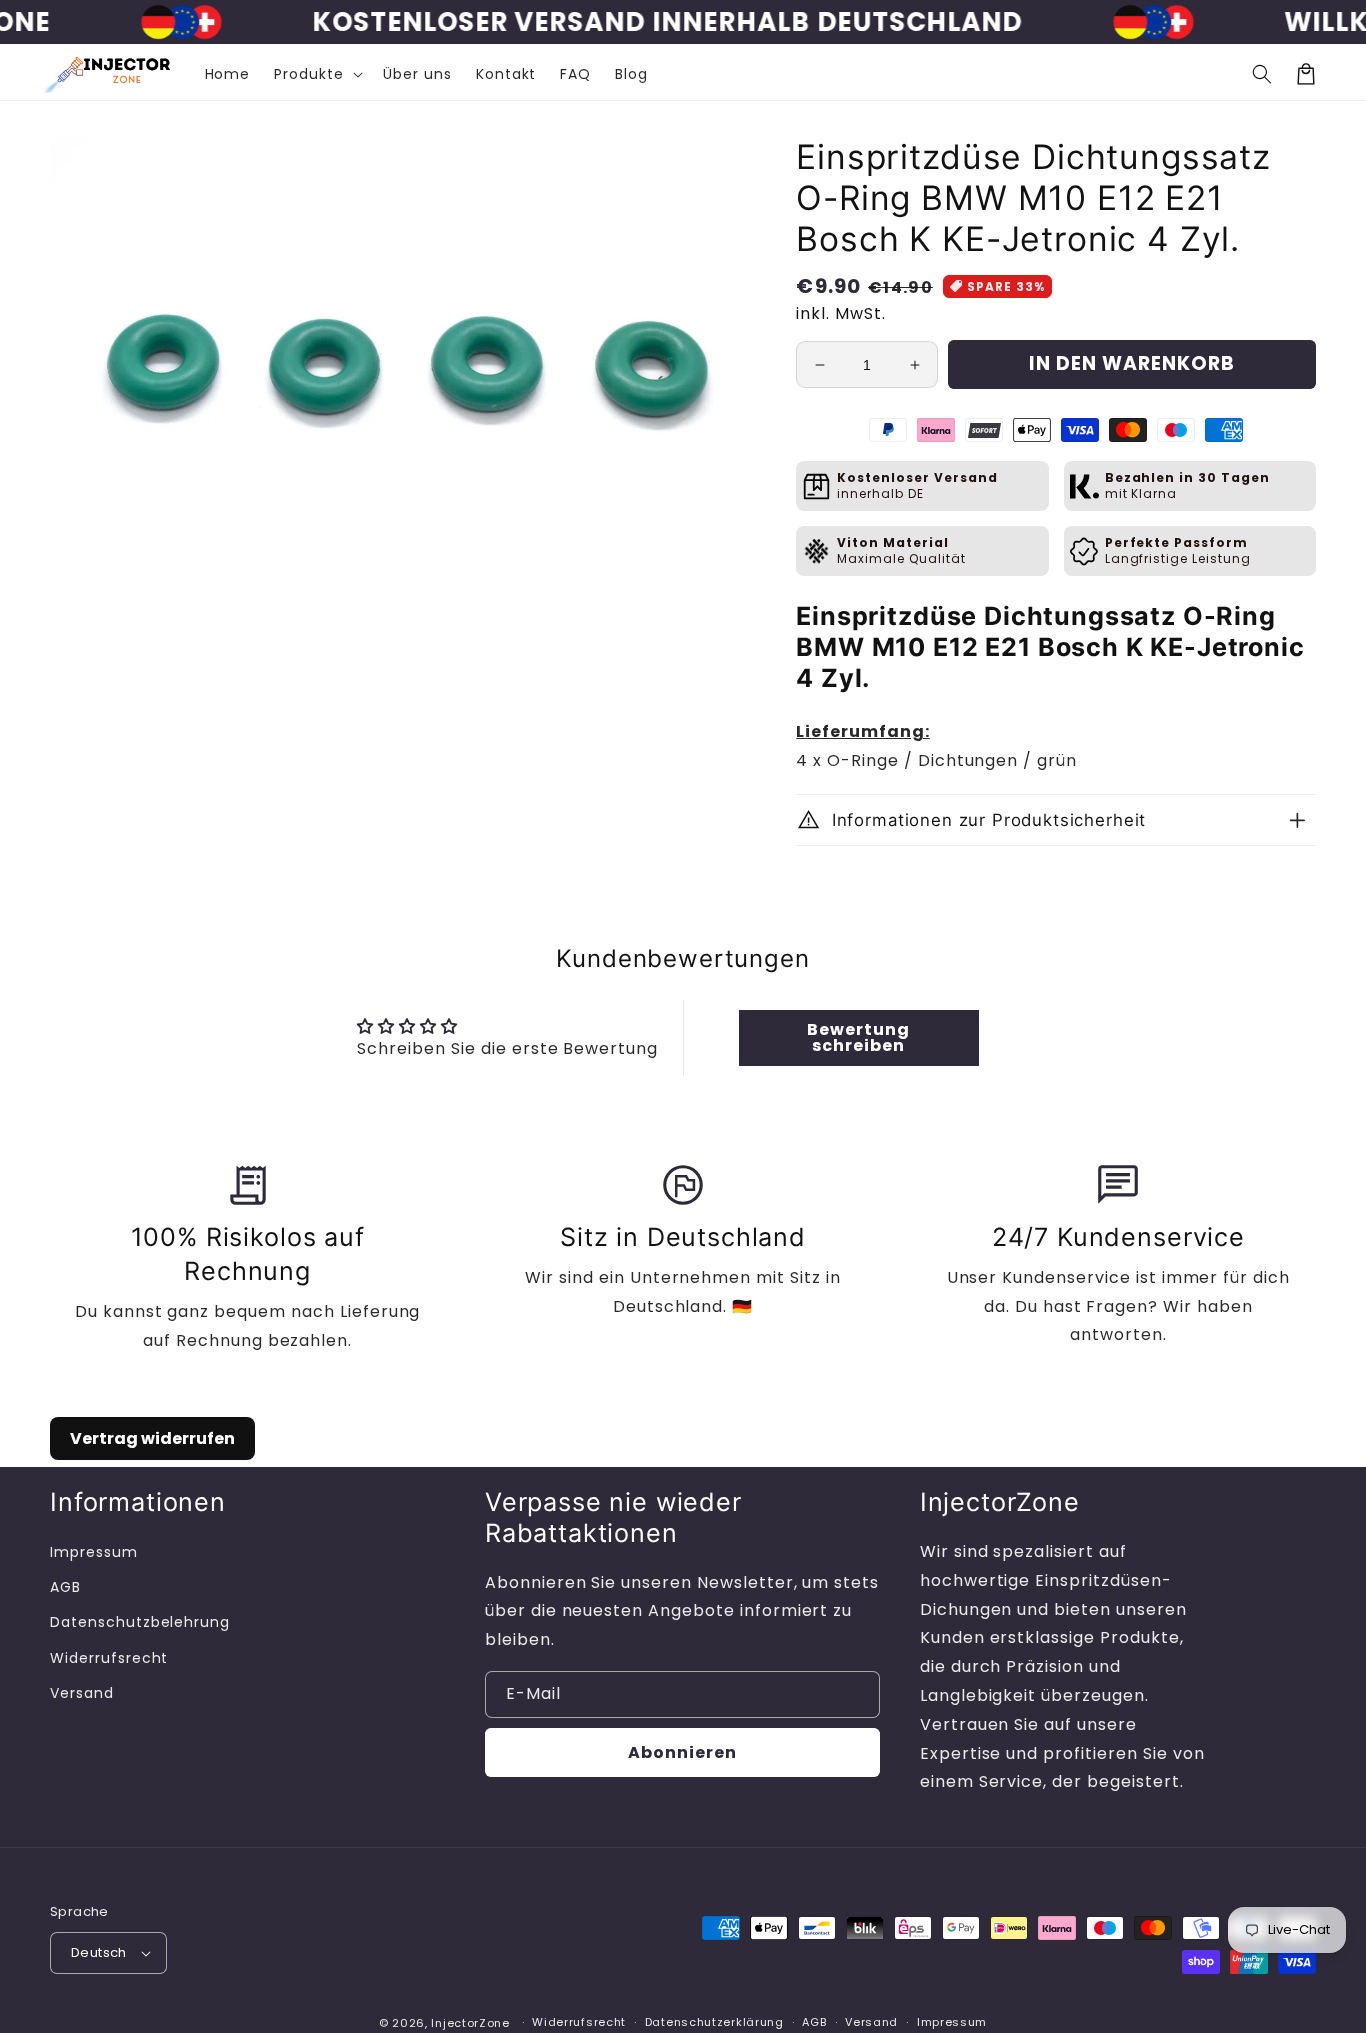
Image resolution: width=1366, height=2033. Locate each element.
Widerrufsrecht (109, 1658)
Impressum (94, 1552)
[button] (1262, 74)
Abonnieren (682, 1752)
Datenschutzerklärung (714, 2022)
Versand (82, 1693)
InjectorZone (470, 2023)
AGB (65, 1587)
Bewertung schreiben (858, 1037)
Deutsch (99, 1952)
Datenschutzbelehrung (140, 1622)
